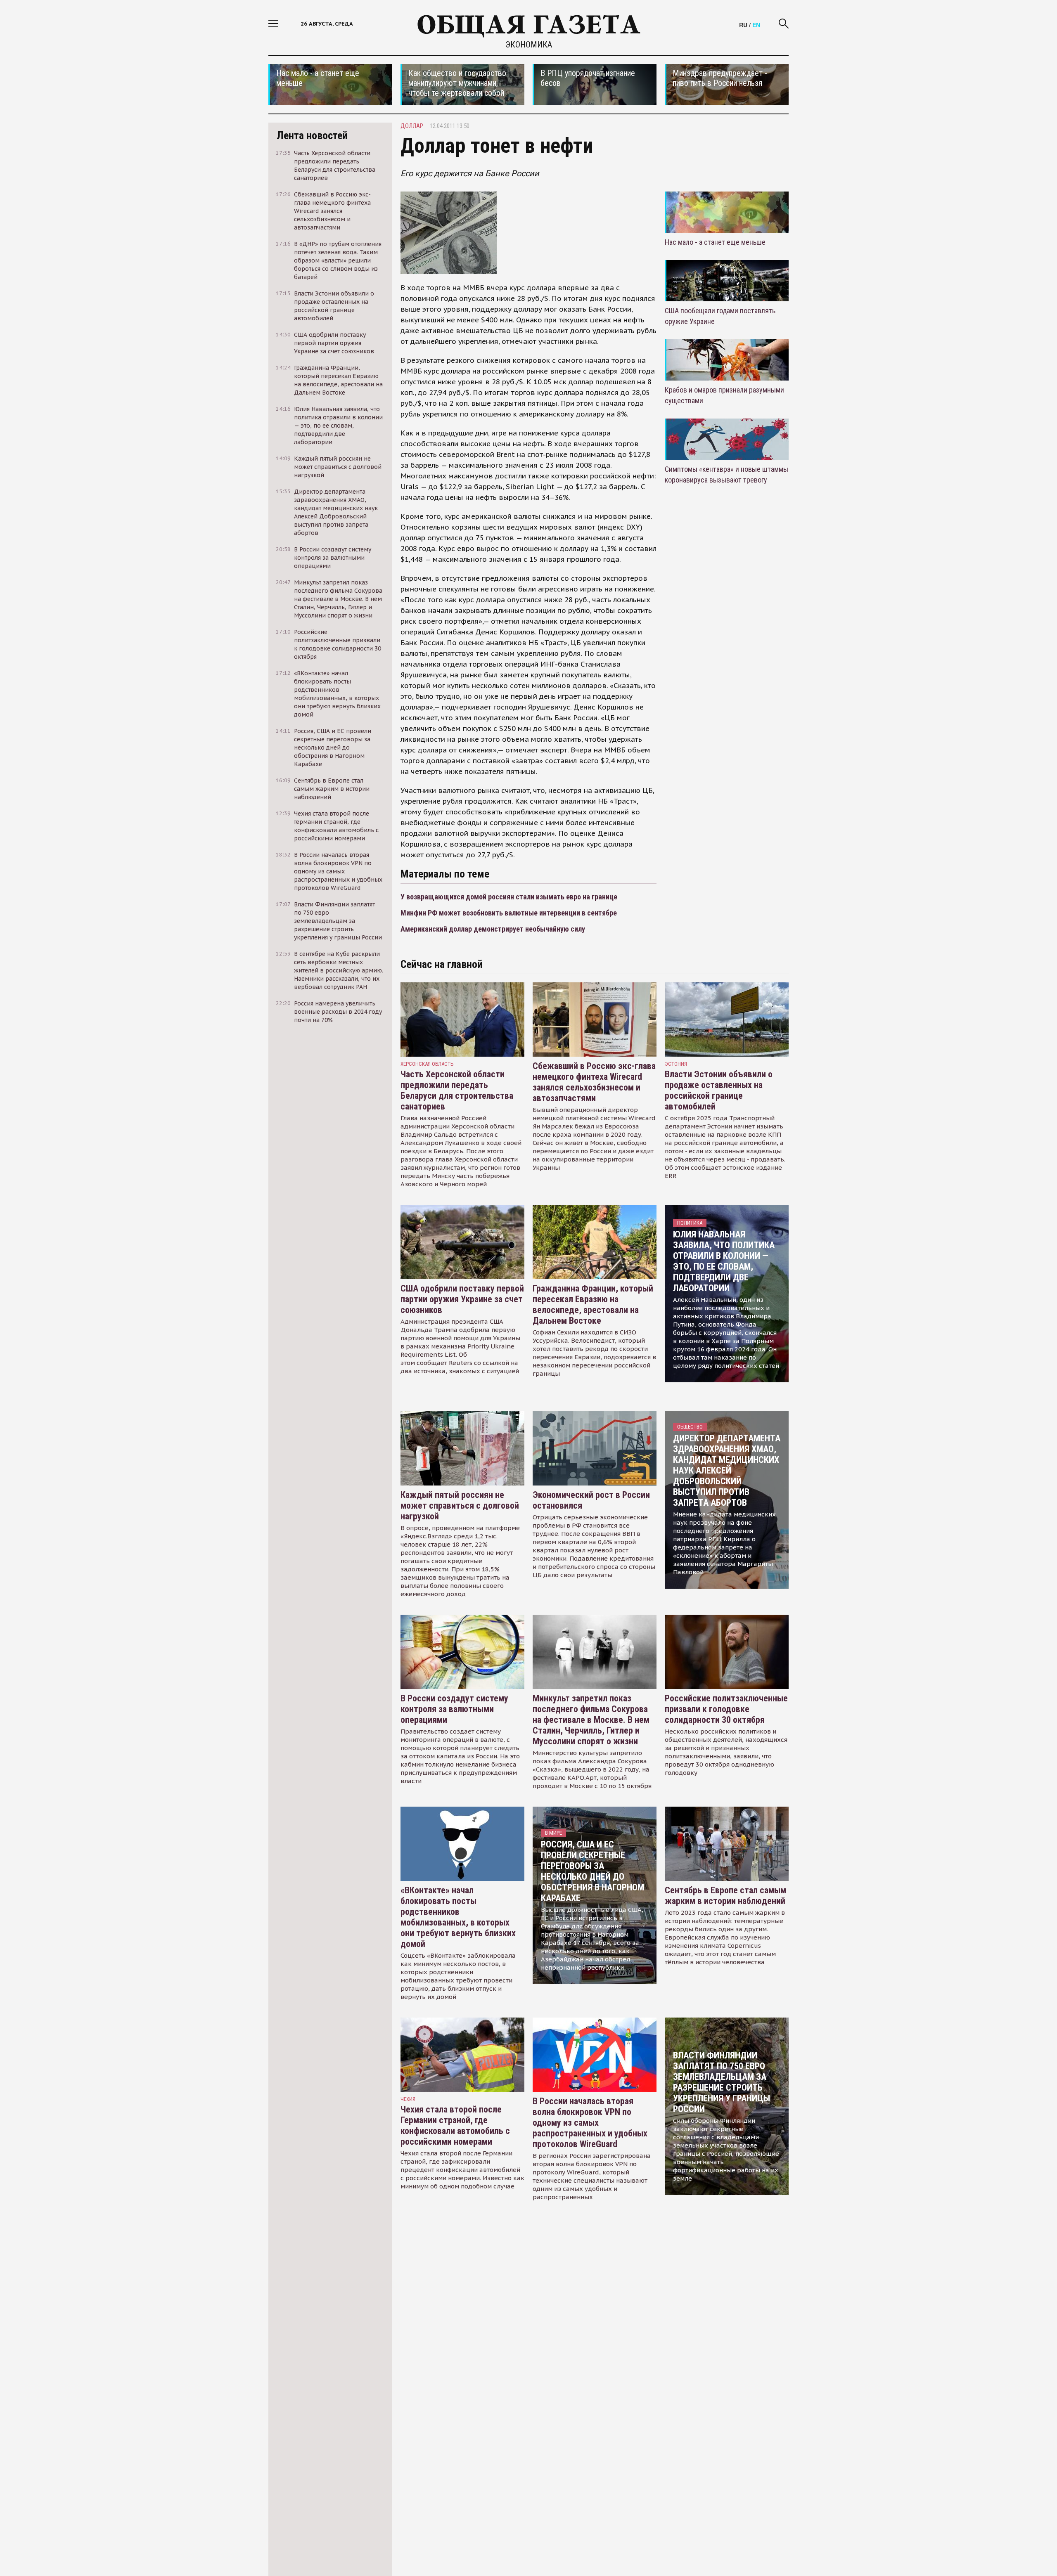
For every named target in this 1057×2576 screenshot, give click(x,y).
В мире (553, 1833)
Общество (690, 1427)
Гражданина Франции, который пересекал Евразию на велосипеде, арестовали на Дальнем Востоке (593, 1305)
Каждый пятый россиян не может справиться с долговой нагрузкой (460, 1506)
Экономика (529, 45)
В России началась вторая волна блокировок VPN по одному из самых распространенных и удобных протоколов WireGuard (590, 2123)
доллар (412, 126)
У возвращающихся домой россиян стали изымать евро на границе (509, 897)
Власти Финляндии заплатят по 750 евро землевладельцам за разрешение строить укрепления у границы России (722, 2082)
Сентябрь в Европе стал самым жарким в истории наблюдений (725, 1896)
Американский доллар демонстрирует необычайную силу (493, 929)
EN (756, 25)
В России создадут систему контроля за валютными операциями (454, 1709)
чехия (408, 2099)
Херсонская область (427, 1064)
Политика (690, 1223)
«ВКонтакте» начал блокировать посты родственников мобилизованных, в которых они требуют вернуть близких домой (458, 1917)
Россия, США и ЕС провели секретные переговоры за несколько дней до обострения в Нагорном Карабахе (592, 1871)
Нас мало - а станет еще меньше (715, 242)
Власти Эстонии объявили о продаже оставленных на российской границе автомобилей (719, 1090)
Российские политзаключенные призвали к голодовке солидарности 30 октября (726, 1709)
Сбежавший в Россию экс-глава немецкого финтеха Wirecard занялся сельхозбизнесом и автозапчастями (594, 1082)
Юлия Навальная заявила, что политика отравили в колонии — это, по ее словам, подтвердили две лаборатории (724, 1261)
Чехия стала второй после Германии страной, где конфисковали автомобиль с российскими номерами (455, 2125)
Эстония (676, 1064)
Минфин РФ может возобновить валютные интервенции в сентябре (509, 913)
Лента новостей (312, 135)
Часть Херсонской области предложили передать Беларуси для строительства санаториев (457, 1090)
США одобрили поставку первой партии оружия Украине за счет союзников (462, 1299)
